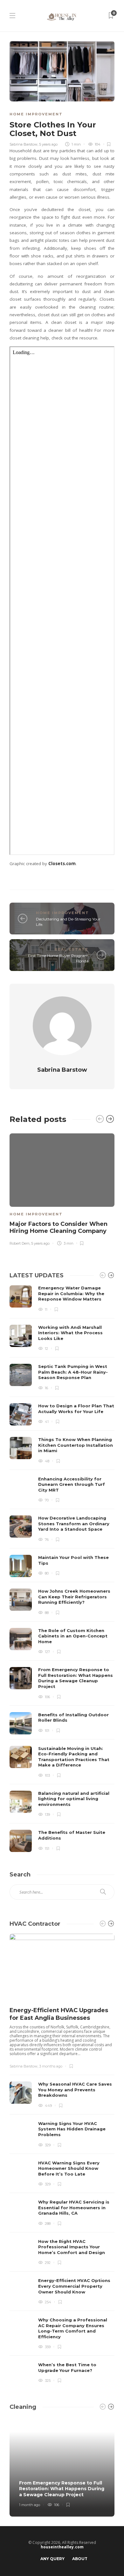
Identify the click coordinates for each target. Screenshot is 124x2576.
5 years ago (48, 144)
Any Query (52, 2559)
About (80, 2559)
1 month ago (30, 2505)
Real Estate (72, 949)
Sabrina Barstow (24, 144)
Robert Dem (20, 1243)
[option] (62, 1188)
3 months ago (51, 2066)
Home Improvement (36, 114)
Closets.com (62, 864)
